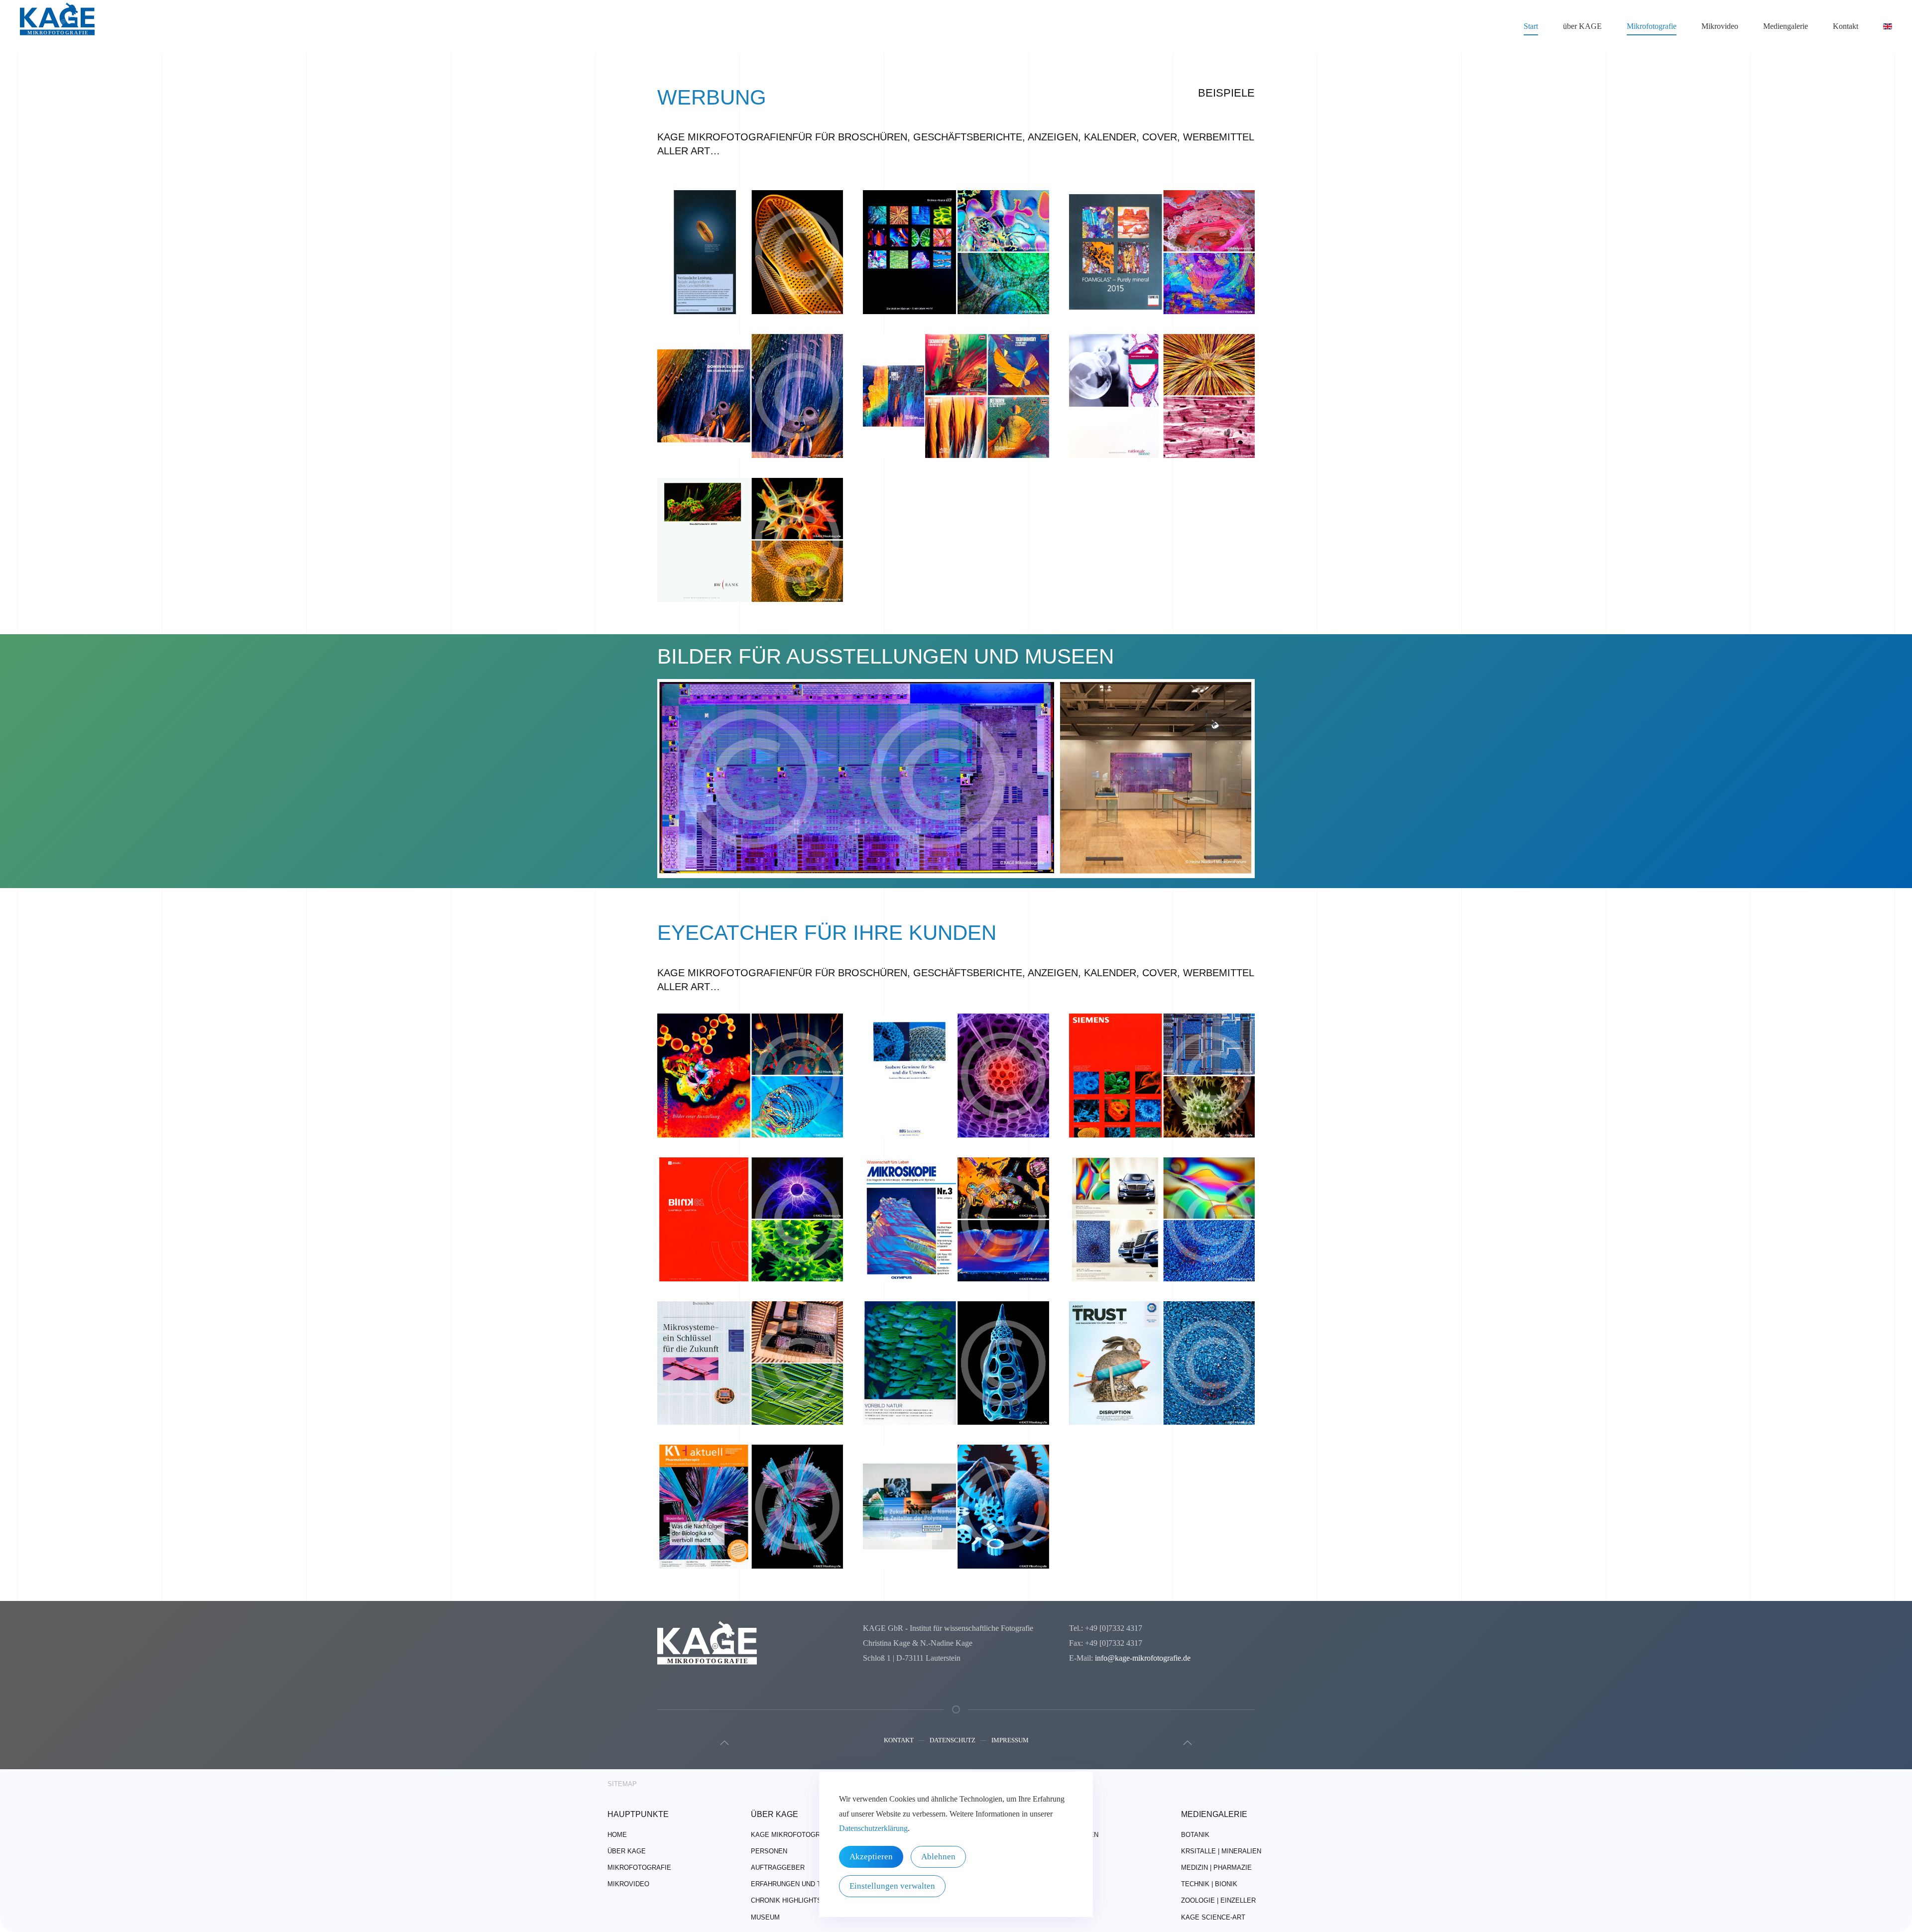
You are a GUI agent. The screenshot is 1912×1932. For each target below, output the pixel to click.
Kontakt (899, 1740)
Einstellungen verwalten (892, 1886)
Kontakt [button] (1846, 26)
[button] (724, 1743)
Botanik (1195, 1835)
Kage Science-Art (1213, 1917)
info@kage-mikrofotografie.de (1143, 1658)
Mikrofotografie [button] (1652, 26)
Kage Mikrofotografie (793, 1835)
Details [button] (750, 265)
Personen (769, 1851)
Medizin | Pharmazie (1216, 1868)
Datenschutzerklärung (873, 1828)
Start (1531, 26)
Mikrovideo (1720, 26)
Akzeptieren (871, 1857)
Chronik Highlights (786, 1900)
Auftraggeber (778, 1868)
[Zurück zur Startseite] (57, 26)
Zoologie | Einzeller (1218, 1900)
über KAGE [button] (1582, 26)
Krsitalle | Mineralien (1221, 1851)
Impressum (1010, 1740)
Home (617, 1835)
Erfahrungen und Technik (798, 1884)
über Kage (627, 1851)
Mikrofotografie (639, 1868)
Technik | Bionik (1209, 1884)
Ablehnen (938, 1857)
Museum (765, 1917)
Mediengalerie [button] (1786, 26)
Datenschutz (953, 1740)
